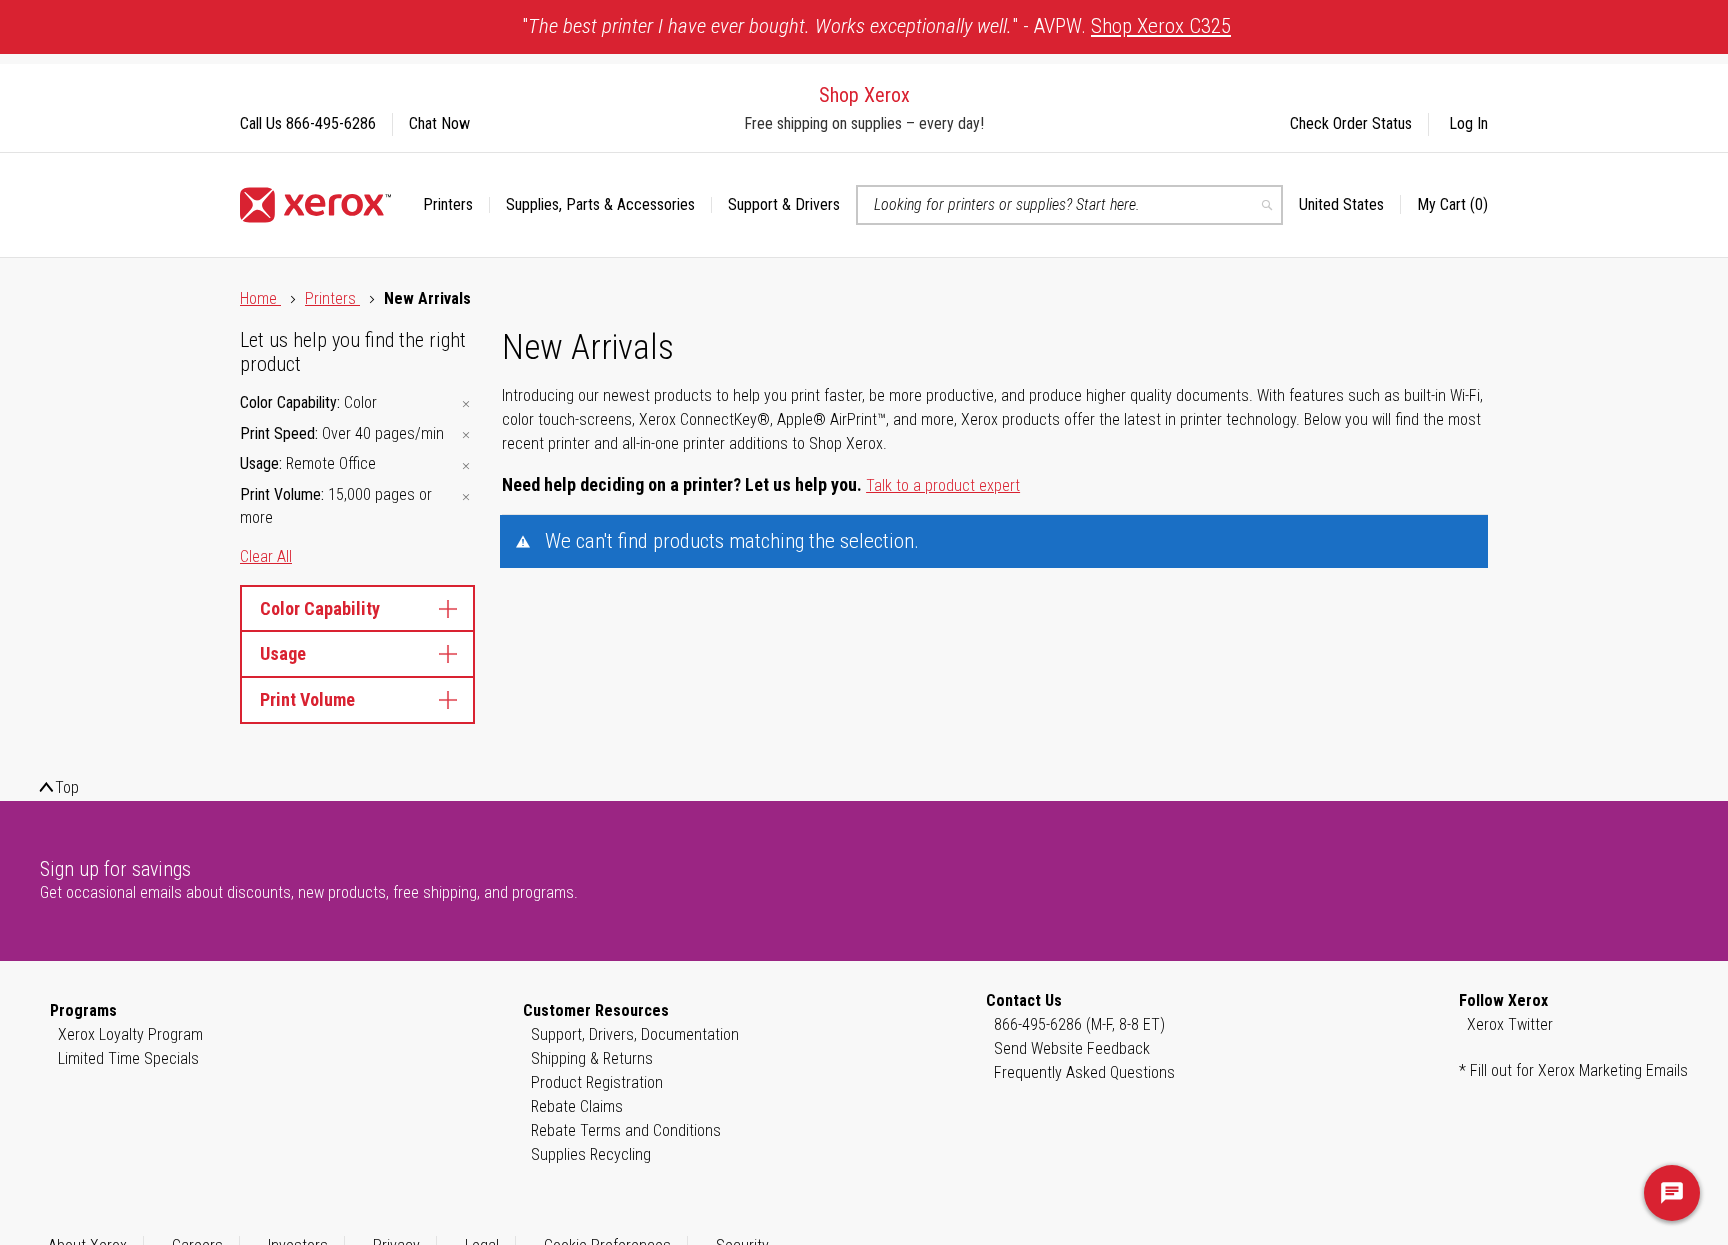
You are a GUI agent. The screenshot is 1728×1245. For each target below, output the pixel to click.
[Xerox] (315, 205)
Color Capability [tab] (320, 608)
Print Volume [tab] (307, 699)
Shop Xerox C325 (1161, 26)
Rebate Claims (577, 1106)
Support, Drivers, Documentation (635, 1034)
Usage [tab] (283, 653)
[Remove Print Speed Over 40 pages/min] (466, 435)
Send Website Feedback (1072, 1048)
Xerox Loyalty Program (130, 1034)
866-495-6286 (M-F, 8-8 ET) (1079, 1024)
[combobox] (1069, 205)
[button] (1350, 205)
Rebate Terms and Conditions (626, 1130)
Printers (332, 298)
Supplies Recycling (591, 1154)
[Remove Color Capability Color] (466, 404)
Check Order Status (1351, 123)
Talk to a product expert (943, 485)
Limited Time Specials (128, 1058)
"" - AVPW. (876, 26)
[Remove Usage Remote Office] (466, 465)
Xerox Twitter (1510, 1024)
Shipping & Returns (592, 1058)
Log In (1468, 123)
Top (67, 787)
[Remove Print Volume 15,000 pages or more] (466, 496)
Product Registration (597, 1082)
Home (260, 298)
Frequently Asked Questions (1084, 1072)
